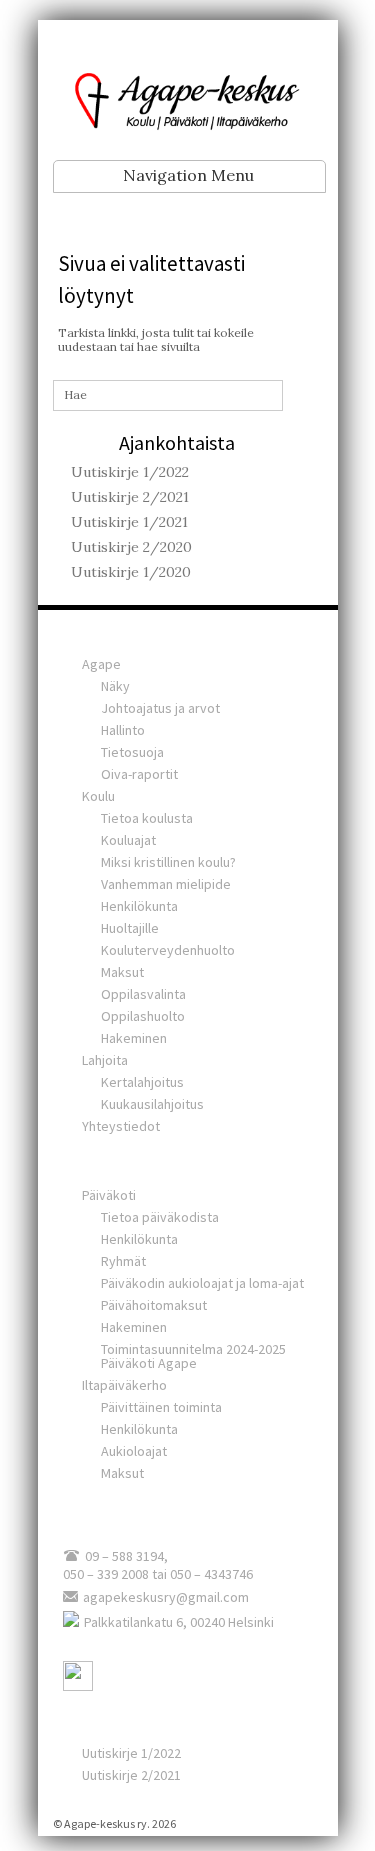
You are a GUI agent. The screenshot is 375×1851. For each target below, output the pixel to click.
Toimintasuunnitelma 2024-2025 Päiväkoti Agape (193, 1356)
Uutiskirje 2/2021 (130, 497)
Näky (115, 686)
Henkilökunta (139, 906)
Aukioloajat (134, 1451)
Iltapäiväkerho (124, 1385)
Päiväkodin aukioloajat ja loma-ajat (202, 1283)
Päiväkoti (109, 1195)
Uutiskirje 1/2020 (131, 572)
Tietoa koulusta (147, 818)
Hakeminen (134, 1038)
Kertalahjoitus (142, 1082)
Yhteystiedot (121, 1126)
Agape (101, 664)
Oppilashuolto (143, 1016)
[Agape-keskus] (188, 98)
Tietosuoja (132, 752)
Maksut (122, 972)
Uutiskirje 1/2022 (130, 472)
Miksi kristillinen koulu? (168, 862)
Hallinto (123, 730)
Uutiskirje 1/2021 (129, 522)
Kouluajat (128, 840)
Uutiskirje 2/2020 (131, 547)
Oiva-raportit (139, 774)
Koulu (98, 796)
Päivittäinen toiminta (161, 1407)
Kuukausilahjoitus (152, 1104)
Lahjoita (105, 1060)
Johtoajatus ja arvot (160, 708)
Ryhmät (123, 1261)
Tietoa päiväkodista (160, 1217)
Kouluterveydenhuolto (168, 950)
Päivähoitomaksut (154, 1305)
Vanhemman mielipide (166, 884)
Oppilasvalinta (143, 994)
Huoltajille (130, 928)
